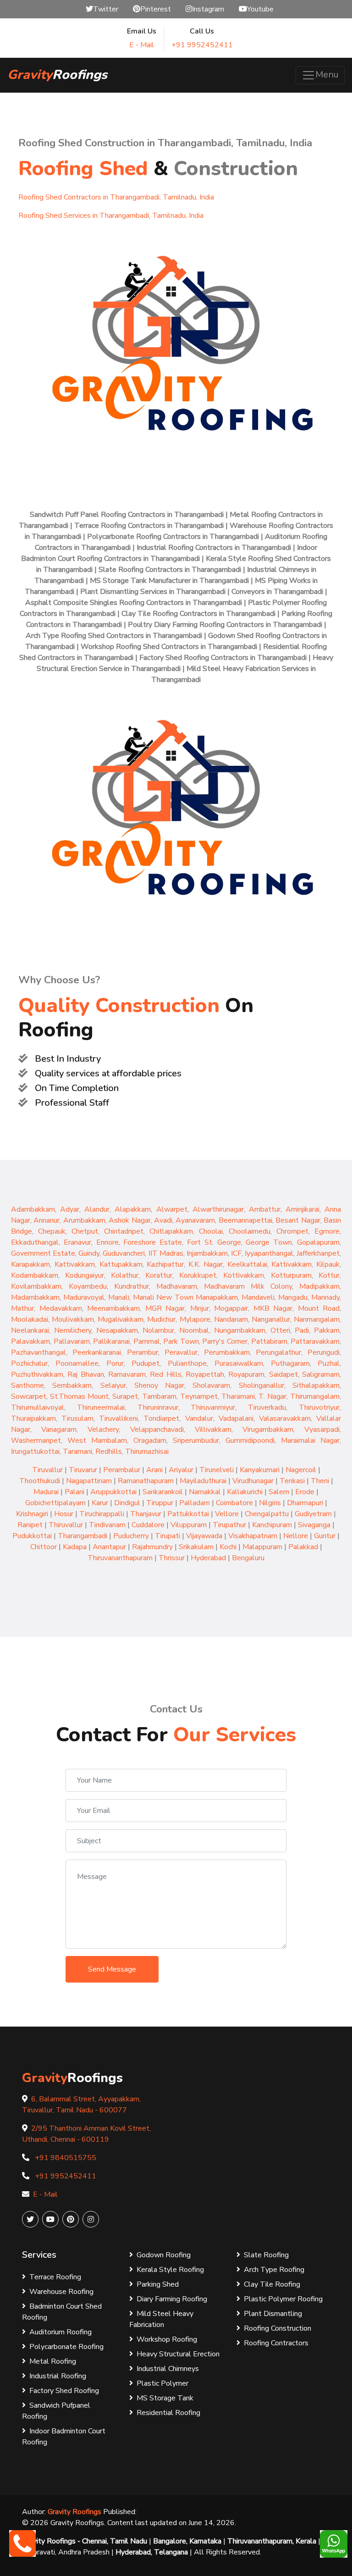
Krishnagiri (32, 1514)
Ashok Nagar (129, 1220)
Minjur (200, 1308)
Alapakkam (133, 1209)
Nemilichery (73, 1330)
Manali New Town (164, 1297)
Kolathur (125, 1275)
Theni (320, 1481)
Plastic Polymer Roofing (283, 2299)
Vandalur (199, 1418)
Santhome (27, 1385)
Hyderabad (208, 1558)
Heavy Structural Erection (178, 2354)
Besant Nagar (298, 1220)
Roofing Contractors (276, 2343)
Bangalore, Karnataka (187, 2541)
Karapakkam (30, 1264)
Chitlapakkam (171, 1231)
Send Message (112, 1969)
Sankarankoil (163, 1492)
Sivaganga (314, 1525)
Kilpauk (328, 1264)
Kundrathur (132, 1286)
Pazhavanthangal (38, 1352)
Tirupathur (229, 1525)
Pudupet (146, 1363)
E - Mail (142, 45)
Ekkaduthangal (35, 1242)
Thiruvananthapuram (120, 1558)
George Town (269, 1242)
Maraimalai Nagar (310, 1440)
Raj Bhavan (85, 1374)
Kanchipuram (272, 1525)
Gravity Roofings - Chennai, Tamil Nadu (85, 2541)
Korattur (159, 1275)
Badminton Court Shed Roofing (62, 2312)
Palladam (195, 1503)
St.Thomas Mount (79, 1396)
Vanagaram (59, 1429)
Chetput (85, 1231)
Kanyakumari (260, 1470)
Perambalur (122, 1470)
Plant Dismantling (273, 2314)
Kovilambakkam (36, 1286)
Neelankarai (30, 1330)
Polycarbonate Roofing (66, 2347)
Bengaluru (248, 1558)
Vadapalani (236, 1418)
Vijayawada (204, 1536)
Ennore (107, 1242)
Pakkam (327, 1330)
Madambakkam (35, 1297)
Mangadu (293, 1297)
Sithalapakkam (316, 1385)
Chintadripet (124, 1231)
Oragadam (150, 1440)
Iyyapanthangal (269, 1253)
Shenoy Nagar (159, 1385)
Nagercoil (301, 1470)
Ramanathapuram (146, 1481)
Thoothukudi (40, 1481)
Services (39, 2255)
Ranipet (30, 1525)
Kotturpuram (291, 1275)
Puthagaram (290, 1363)
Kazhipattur (165, 1264)
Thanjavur (146, 1514)
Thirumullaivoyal (38, 1407)
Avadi (163, 1220)
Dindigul (127, 1503)
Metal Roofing (53, 2361)
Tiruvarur (83, 1470)
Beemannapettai (245, 1220)
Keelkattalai (247, 1264)
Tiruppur (160, 1503)
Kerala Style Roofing (170, 2270)
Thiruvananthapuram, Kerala (272, 2541)
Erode (305, 1492)
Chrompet (292, 1231)
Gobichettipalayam (55, 1503)
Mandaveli (258, 1297)
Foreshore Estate (153, 1242)
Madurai (46, 1492)
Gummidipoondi (250, 1440)
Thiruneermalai (101, 1407)
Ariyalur (181, 1470)
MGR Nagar (165, 1308)
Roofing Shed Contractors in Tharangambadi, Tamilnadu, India (116, 197)
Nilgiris (270, 1503)
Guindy (89, 1253)
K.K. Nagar (206, 1264)
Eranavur (77, 1242)
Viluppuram (189, 1525)
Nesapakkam (117, 1330)
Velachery (103, 1429)
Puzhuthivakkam (37, 1374)
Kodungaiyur (85, 1275)
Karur (100, 1503)
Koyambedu (88, 1286)
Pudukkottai (32, 1536)
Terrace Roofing (55, 2277)
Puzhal (329, 1363)
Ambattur (265, 1209)
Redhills (109, 1451)
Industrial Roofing (58, 2376)
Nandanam (231, 1319)
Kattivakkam (75, 1264)
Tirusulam (77, 1418)
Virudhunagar (253, 1481)
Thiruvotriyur (319, 1407)
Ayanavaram (195, 1220)
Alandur (97, 1209)
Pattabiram (269, 1341)
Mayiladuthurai (203, 1481)
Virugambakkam (268, 1429)
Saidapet (283, 1374)
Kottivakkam (244, 1275)
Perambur (143, 1352)
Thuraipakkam (33, 1418)
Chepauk (52, 1231)
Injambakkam (207, 1253)
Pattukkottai (188, 1514)
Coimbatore (234, 1503)
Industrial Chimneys (168, 2369)
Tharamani (238, 1396)
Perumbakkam (227, 1352)
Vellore (227, 1514)
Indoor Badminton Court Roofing (64, 2437)
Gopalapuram (318, 1242)
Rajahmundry (152, 1547)
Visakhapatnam (253, 1536)
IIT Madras (166, 1253)
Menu (327, 75)
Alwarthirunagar (218, 1209)
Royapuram (246, 1374)
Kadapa (75, 1547)
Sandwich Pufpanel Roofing (56, 2411)
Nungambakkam (240, 1330)
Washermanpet (36, 1440)
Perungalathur (278, 1352)
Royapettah (205, 1374)
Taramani (77, 1451)
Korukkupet (198, 1275)
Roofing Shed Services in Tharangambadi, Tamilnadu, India (111, 216)
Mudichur (161, 1319)
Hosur (64, 1514)
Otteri (280, 1330)
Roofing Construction (278, 2328)
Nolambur (158, 1330)
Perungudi (324, 1352)
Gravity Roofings (74, 2512)
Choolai (211, 1231)
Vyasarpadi (322, 1429)
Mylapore (195, 1319)
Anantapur (109, 1547)
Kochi (228, 1547)
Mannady (325, 1297)
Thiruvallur (66, 1525)
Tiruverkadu (267, 1407)
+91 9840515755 (66, 2158)
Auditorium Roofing (60, 2332)
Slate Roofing (266, 2255)
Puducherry (131, 1536)
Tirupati (168, 1536)
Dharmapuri (305, 1503)
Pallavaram (72, 1341)
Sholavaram (211, 1385)
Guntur (325, 1536)
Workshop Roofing (167, 2339)
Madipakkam (319, 1286)
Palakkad (303, 1547)
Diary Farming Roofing (172, 2299)
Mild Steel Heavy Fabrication (161, 2319)
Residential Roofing (168, 2413)
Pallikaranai (111, 1341)
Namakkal (205, 1492)
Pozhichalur (29, 1363)
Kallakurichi (245, 1492)
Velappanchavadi (157, 1429)
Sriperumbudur (196, 1440)
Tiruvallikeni (118, 1418)
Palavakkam (30, 1341)
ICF (236, 1253)
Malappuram (262, 1547)
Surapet (125, 1396)
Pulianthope (187, 1363)
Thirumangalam (315, 1396)
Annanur (47, 1220)
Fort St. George (214, 1242)
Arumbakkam (84, 1220)
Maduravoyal (84, 1297)
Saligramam (321, 1374)
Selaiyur (113, 1385)
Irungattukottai (35, 1451)
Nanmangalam (317, 1319)
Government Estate (43, 1253)
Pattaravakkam (315, 1341)
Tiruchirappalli (102, 1514)
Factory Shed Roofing (64, 2391)
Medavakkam (61, 1308)
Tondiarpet (161, 1418)
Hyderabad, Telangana (152, 2552)
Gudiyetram (313, 1514)
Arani (154, 1470)
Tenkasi (292, 1481)
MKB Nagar (273, 1308)
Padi (302, 1330)
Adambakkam (33, 1209)
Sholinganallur (261, 1385)
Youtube (260, 9)
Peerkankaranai (97, 1352)
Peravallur (181, 1352)
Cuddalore (148, 1525)
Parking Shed (158, 2284)
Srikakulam (196, 1547)
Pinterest (156, 9)
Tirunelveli (217, 1470)
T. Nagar (272, 1396)
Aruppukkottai (113, 1492)
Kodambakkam (35, 1275)
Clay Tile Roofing (272, 2284)
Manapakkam (217, 1297)
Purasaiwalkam (239, 1363)
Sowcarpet (29, 1396)
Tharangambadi (82, 1536)
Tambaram (159, 1396)
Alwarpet (172, 1209)
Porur (115, 1363)
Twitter (106, 9)
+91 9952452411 (202, 45)
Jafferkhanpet (318, 1253)
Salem (279, 1492)
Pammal (147, 1341)
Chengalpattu (267, 1514)
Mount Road (319, 1308)
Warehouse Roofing (61, 2292)
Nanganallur (271, 1319)
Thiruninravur (158, 1407)
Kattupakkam (121, 1264)
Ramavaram (127, 1374)
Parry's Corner (225, 1341)
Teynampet (199, 1396)
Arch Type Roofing (274, 2270)
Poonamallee (77, 1363)
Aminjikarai (302, 1209)
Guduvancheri (124, 1253)
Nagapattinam (89, 1481)
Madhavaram (177, 1286)
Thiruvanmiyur (213, 1407)
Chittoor (44, 1547)
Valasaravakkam (285, 1418)
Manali (119, 1297)
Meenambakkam (113, 1308)
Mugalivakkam (121, 1319)
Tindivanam (107, 1525)
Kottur (329, 1275)
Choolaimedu (250, 1231)
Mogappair (231, 1308)
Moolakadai (30, 1319)
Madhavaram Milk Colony (248, 1286)
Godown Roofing (164, 2255)
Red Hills (165, 1374)
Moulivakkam (73, 1319)
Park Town (181, 1341)
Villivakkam (213, 1429)
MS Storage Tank (165, 2398)
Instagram (208, 9)
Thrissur (172, 1558)
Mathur (22, 1308)
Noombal (194, 1330)
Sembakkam (72, 1385)
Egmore (327, 1231)
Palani (74, 1492)
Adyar (70, 1209)
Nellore (296, 1536)
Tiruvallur (47, 1470)
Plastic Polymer (162, 2383)
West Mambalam (97, 1440)
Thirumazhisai (147, 1451)
